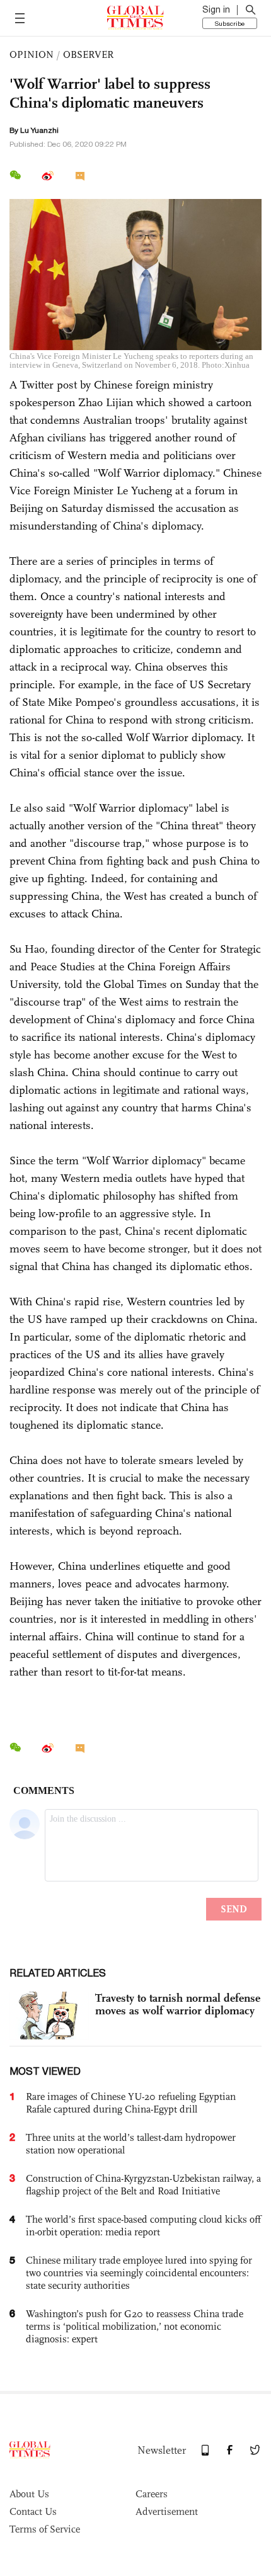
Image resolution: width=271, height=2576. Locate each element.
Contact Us (33, 2511)
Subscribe (230, 23)
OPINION (32, 54)
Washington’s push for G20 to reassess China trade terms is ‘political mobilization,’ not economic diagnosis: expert (135, 2326)
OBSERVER (88, 54)
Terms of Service (45, 2529)
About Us (29, 2494)
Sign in (216, 9)
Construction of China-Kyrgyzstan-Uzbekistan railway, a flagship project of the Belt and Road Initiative (143, 2185)
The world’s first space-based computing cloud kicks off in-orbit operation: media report (143, 2226)
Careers (152, 2494)
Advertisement (167, 2511)
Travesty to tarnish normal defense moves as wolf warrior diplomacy (178, 2004)
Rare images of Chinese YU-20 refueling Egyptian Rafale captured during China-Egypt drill (131, 2103)
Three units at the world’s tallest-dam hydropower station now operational (131, 2144)
